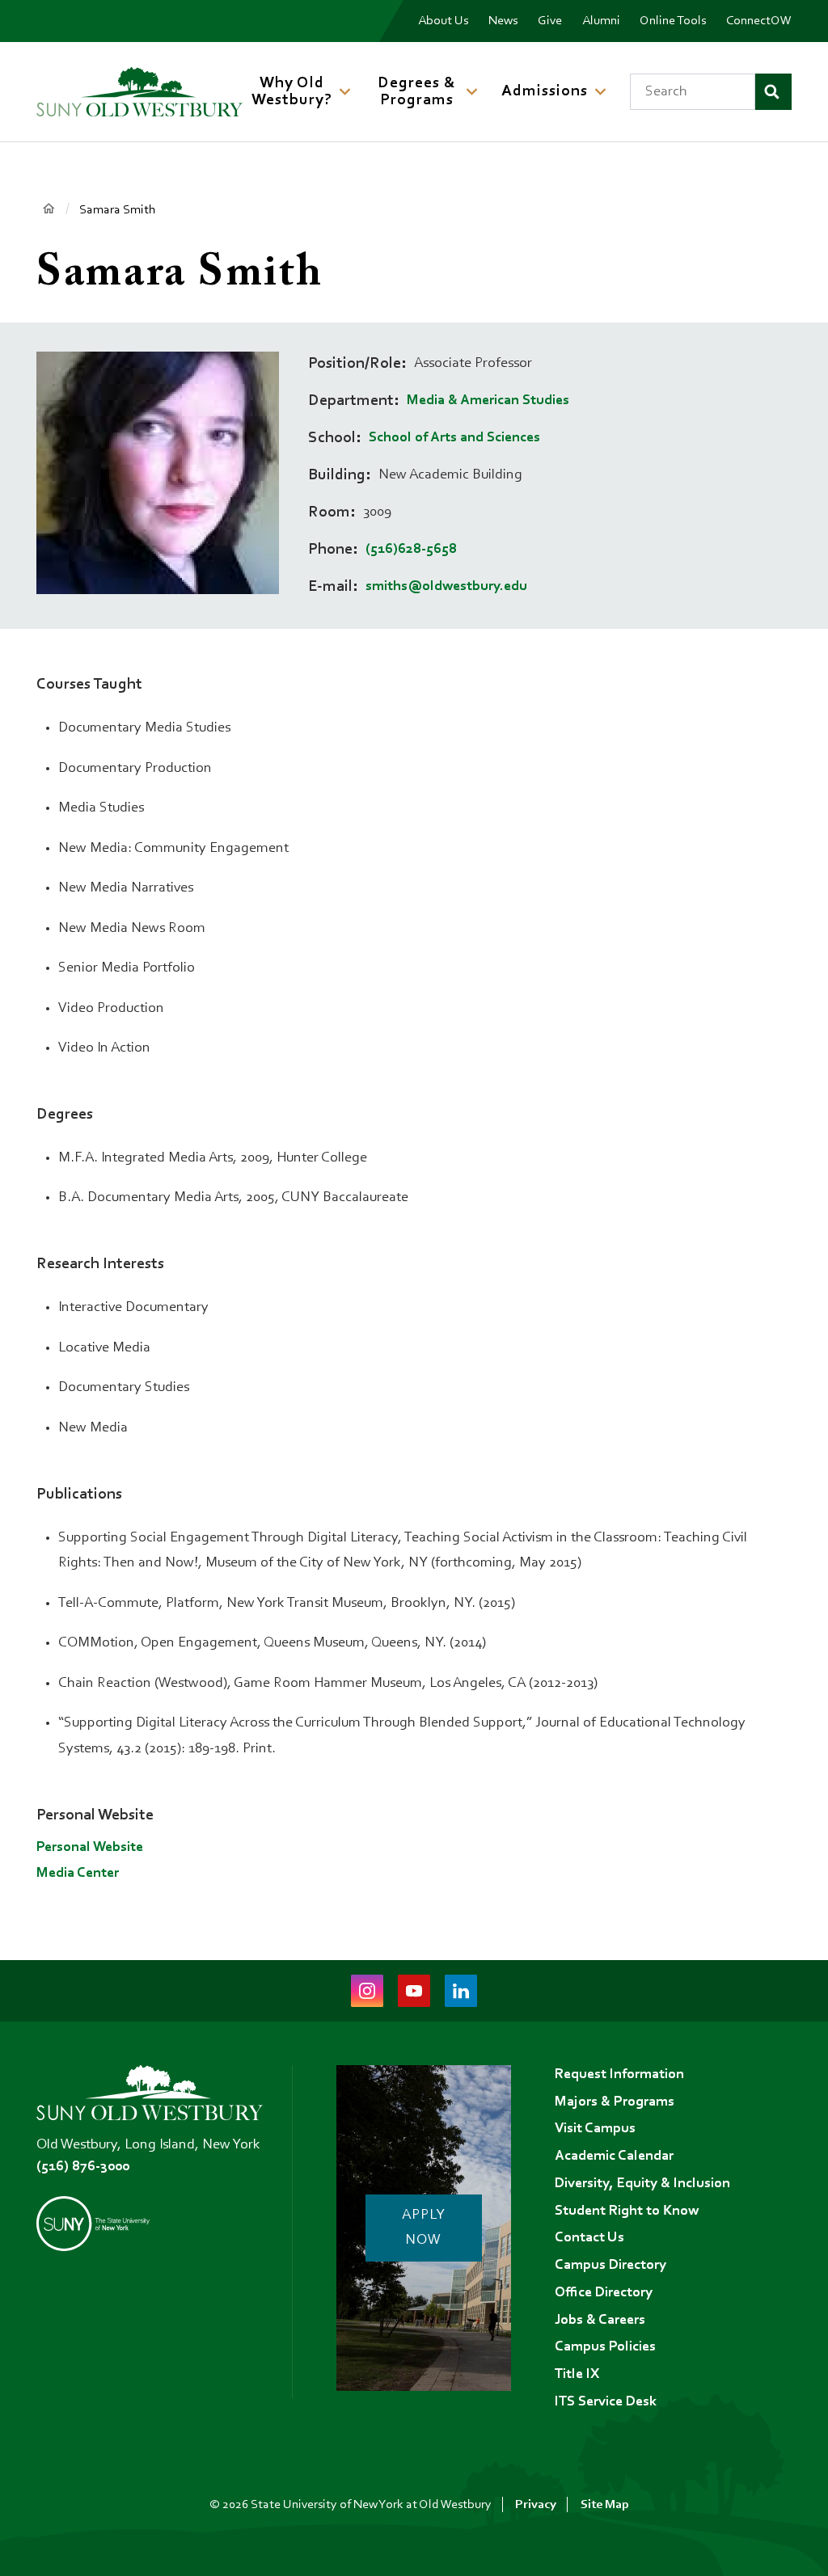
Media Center (78, 1874)
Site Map (605, 2505)
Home (48, 209)
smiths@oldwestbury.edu (446, 587)
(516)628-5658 (411, 550)
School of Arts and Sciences (454, 438)
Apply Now (424, 2228)
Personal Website (90, 1848)
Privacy (536, 2505)
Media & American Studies (488, 401)
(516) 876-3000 (83, 2167)
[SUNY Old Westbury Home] (139, 92)
